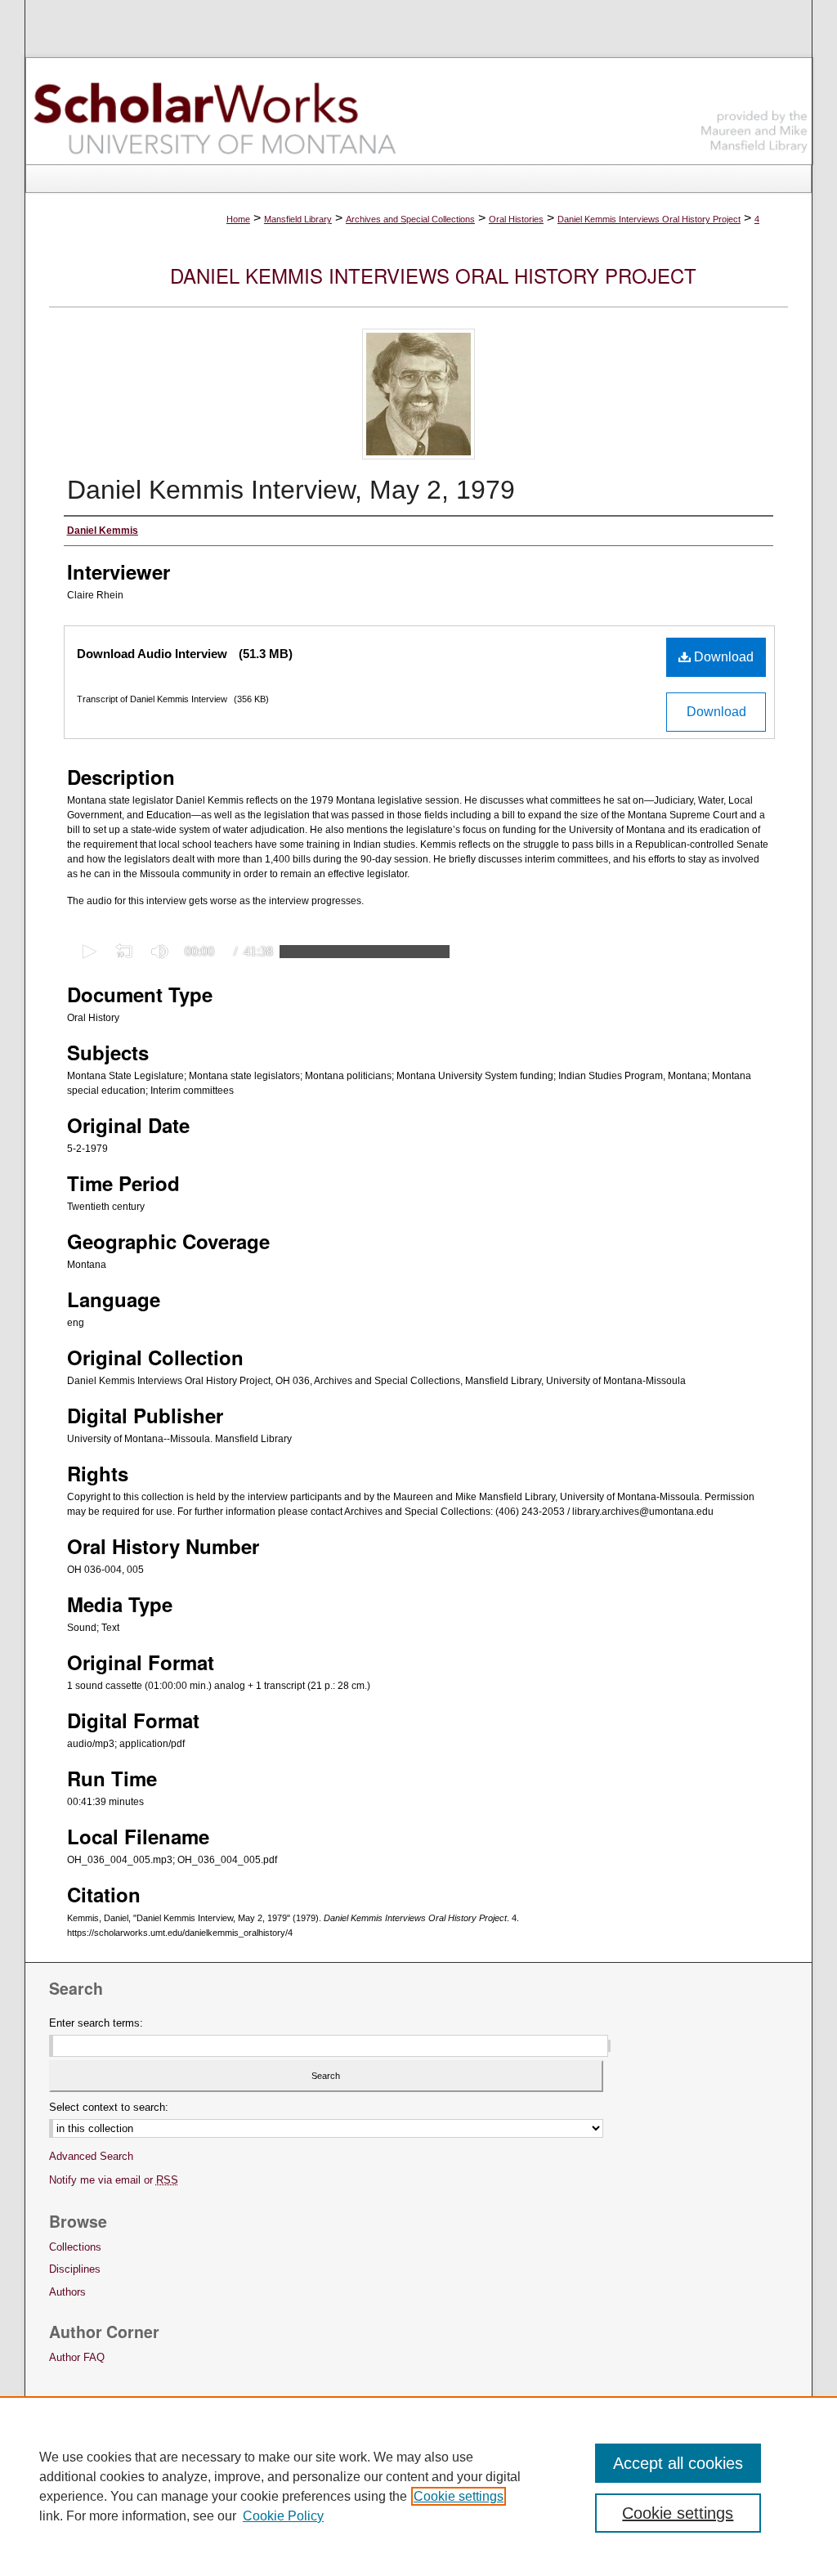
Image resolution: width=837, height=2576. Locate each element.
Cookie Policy (283, 2516)
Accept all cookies (678, 2463)
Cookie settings (459, 2496)
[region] (418, 2486)
